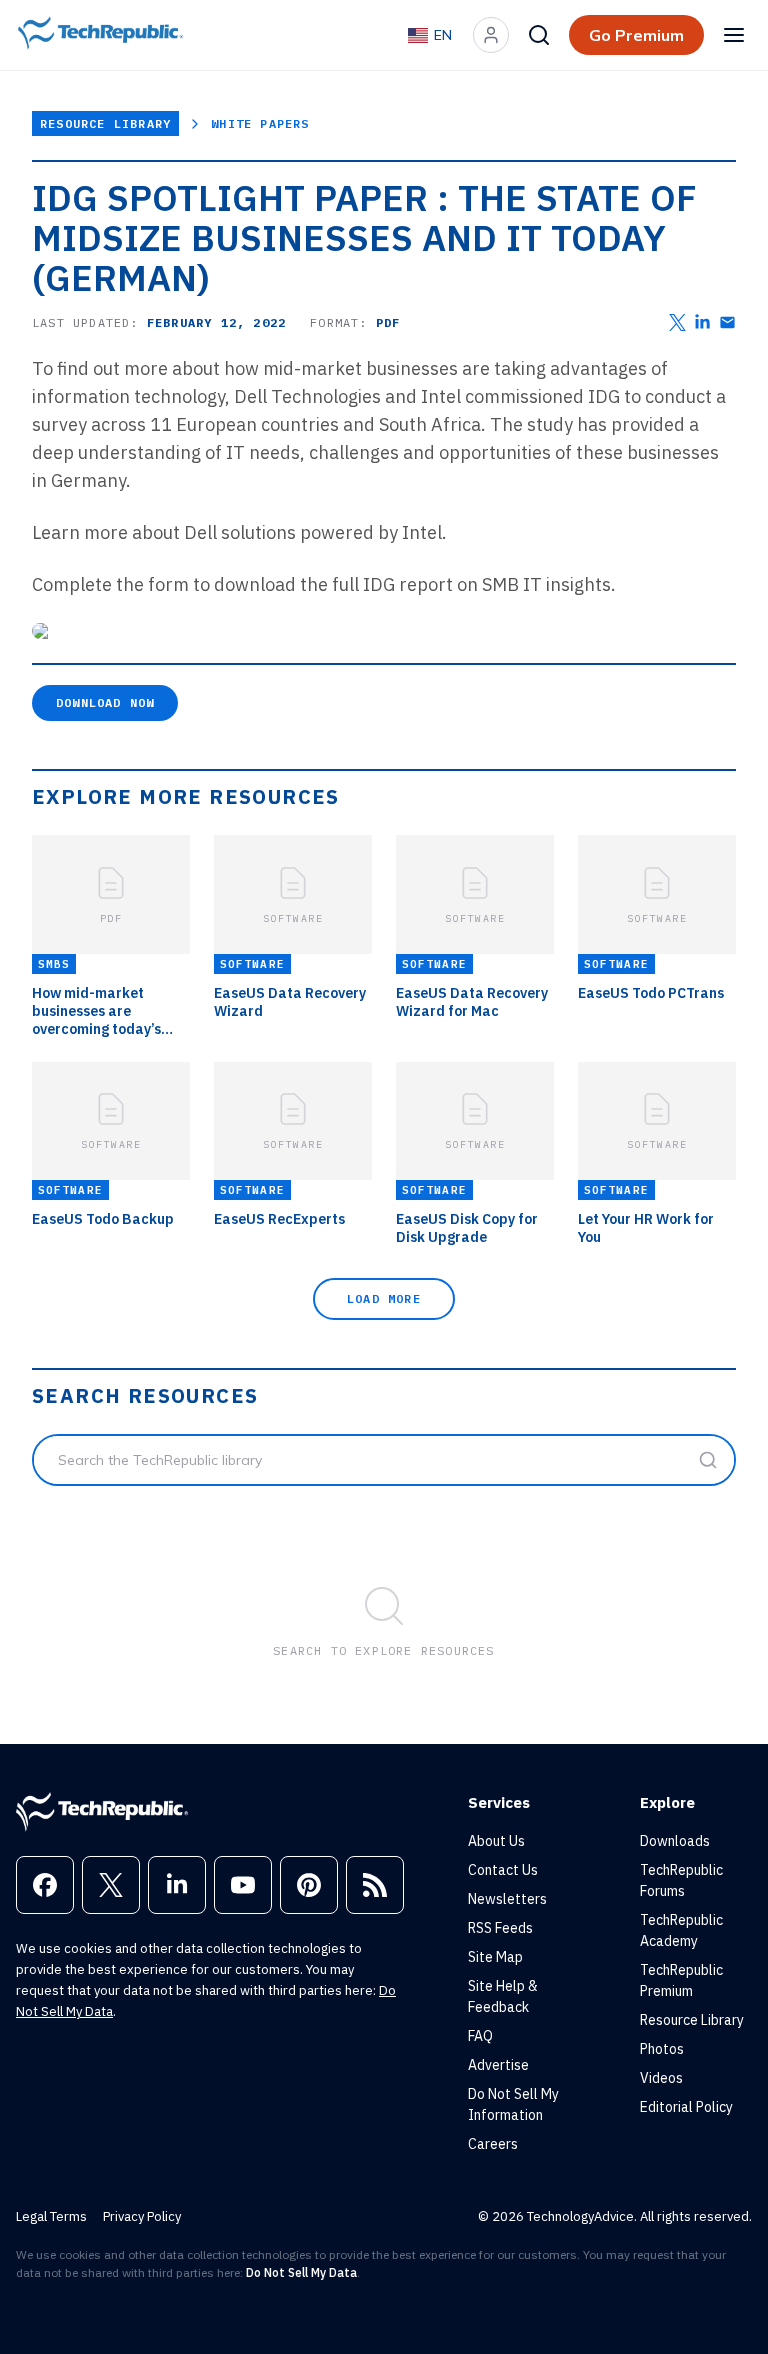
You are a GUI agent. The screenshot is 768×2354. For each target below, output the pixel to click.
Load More (384, 1298)
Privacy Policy (142, 2216)
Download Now (105, 702)
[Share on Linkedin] (702, 322)
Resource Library (105, 123)
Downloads (675, 1841)
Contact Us (503, 1870)
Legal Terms (51, 2216)
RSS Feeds (500, 1928)
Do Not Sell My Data (301, 2272)
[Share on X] (677, 322)
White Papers (260, 123)
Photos (662, 2049)
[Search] (539, 35)
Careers (493, 2144)
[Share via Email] (727, 322)
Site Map (495, 1957)
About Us (496, 1841)
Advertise (498, 2065)
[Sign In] (491, 35)
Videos (661, 2078)
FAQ (480, 2036)
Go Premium (636, 35)
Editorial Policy (686, 2107)
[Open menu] (734, 35)
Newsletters (507, 1899)
